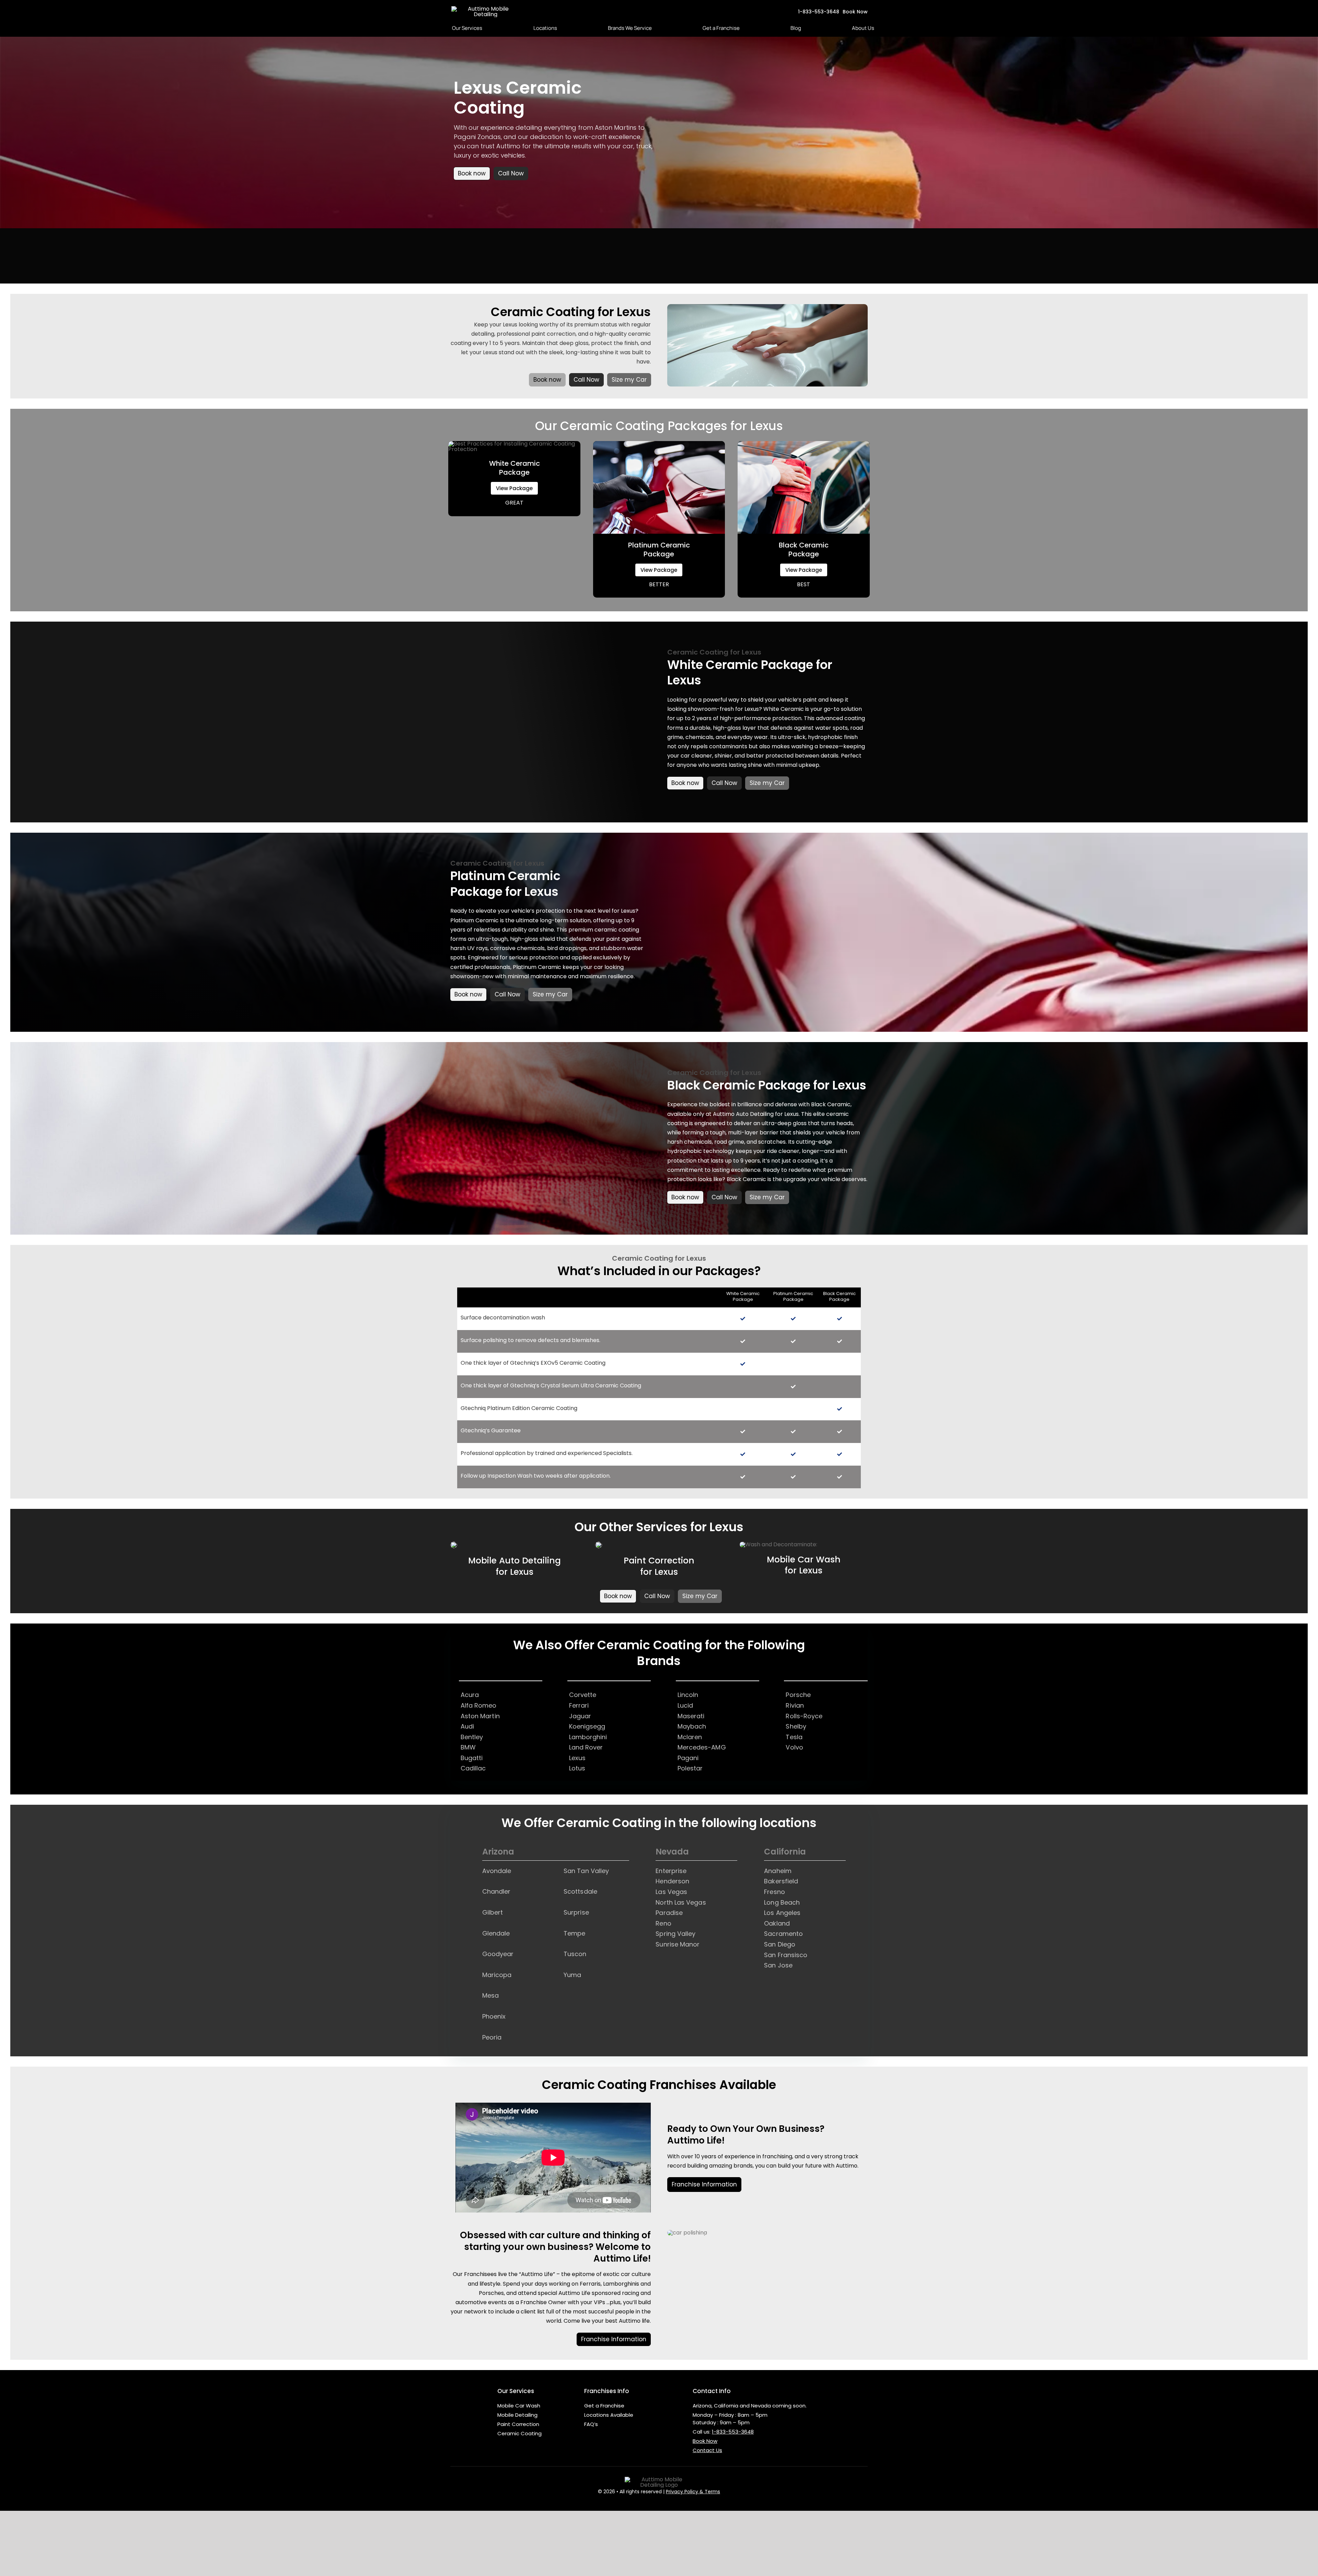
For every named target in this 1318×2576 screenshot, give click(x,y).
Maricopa (497, 1975)
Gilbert (493, 1912)
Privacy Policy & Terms (693, 2492)
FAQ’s (591, 2424)
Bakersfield (781, 1881)
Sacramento (783, 1934)
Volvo (794, 1747)
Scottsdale (580, 1891)
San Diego (780, 1944)
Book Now (705, 2441)
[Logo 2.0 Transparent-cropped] (486, 9)
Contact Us (707, 2450)
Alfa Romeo (479, 1705)
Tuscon (575, 1954)
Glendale (496, 1933)
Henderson (672, 1881)
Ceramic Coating (519, 2433)
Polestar (690, 1768)
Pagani (688, 1758)
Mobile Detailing (517, 2415)
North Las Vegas (681, 1902)
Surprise (576, 1912)
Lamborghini (588, 1737)
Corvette (583, 1695)
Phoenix (494, 2016)
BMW (468, 1747)
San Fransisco (786, 1955)
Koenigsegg (587, 1726)
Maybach (692, 1726)
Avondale (497, 1871)
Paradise (669, 1913)
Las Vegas (671, 1892)
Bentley (472, 1737)
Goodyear (498, 1954)
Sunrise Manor (678, 1944)
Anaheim (778, 1871)
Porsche (798, 1695)
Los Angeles (782, 1913)
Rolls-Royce (804, 1716)
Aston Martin (480, 1716)
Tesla (794, 1737)
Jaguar (580, 1716)
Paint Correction (518, 2424)
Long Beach (782, 1902)
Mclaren (690, 1737)
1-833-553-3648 (733, 2432)
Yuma (572, 1975)
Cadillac (473, 1768)
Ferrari (579, 1705)
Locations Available (609, 2415)
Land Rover (586, 1747)
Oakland (777, 1923)
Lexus (577, 1758)
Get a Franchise (604, 2406)
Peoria (492, 2037)
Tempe (574, 1933)
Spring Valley (675, 1934)
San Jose (778, 1965)
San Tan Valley (586, 1871)
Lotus (577, 1768)
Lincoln (688, 1695)
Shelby (796, 1726)
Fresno (774, 1892)
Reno (663, 1923)
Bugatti (472, 1758)
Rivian (795, 1705)
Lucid (685, 1705)
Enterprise (671, 1871)
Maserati (691, 1716)
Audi (467, 1726)
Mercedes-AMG (702, 1747)
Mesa (490, 1995)
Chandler (496, 1891)
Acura (470, 1695)
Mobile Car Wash (519, 2406)
